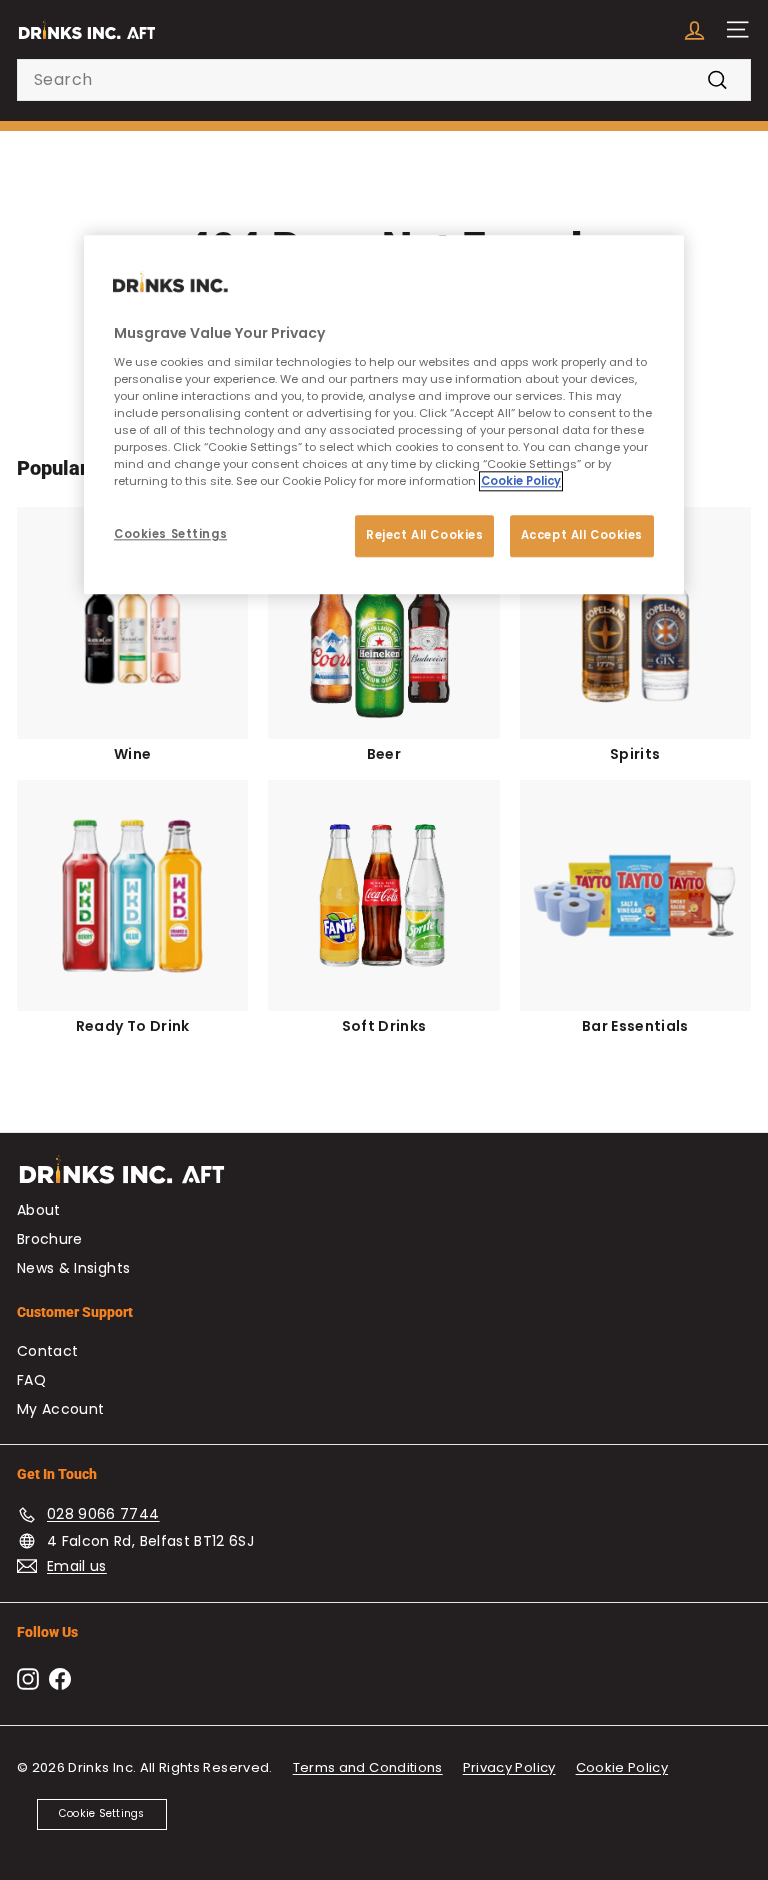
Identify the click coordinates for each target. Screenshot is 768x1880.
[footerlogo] (384, 1179)
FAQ (31, 1380)
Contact (47, 1351)
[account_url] (694, 29)
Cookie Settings (102, 1813)
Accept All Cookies (582, 535)
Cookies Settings (170, 534)
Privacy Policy (509, 1767)
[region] (384, 414)
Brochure (50, 1239)
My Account (61, 1409)
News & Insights (73, 1268)
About (39, 1210)
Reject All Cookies (424, 535)
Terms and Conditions (368, 1767)
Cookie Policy (622, 1767)
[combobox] (384, 80)
